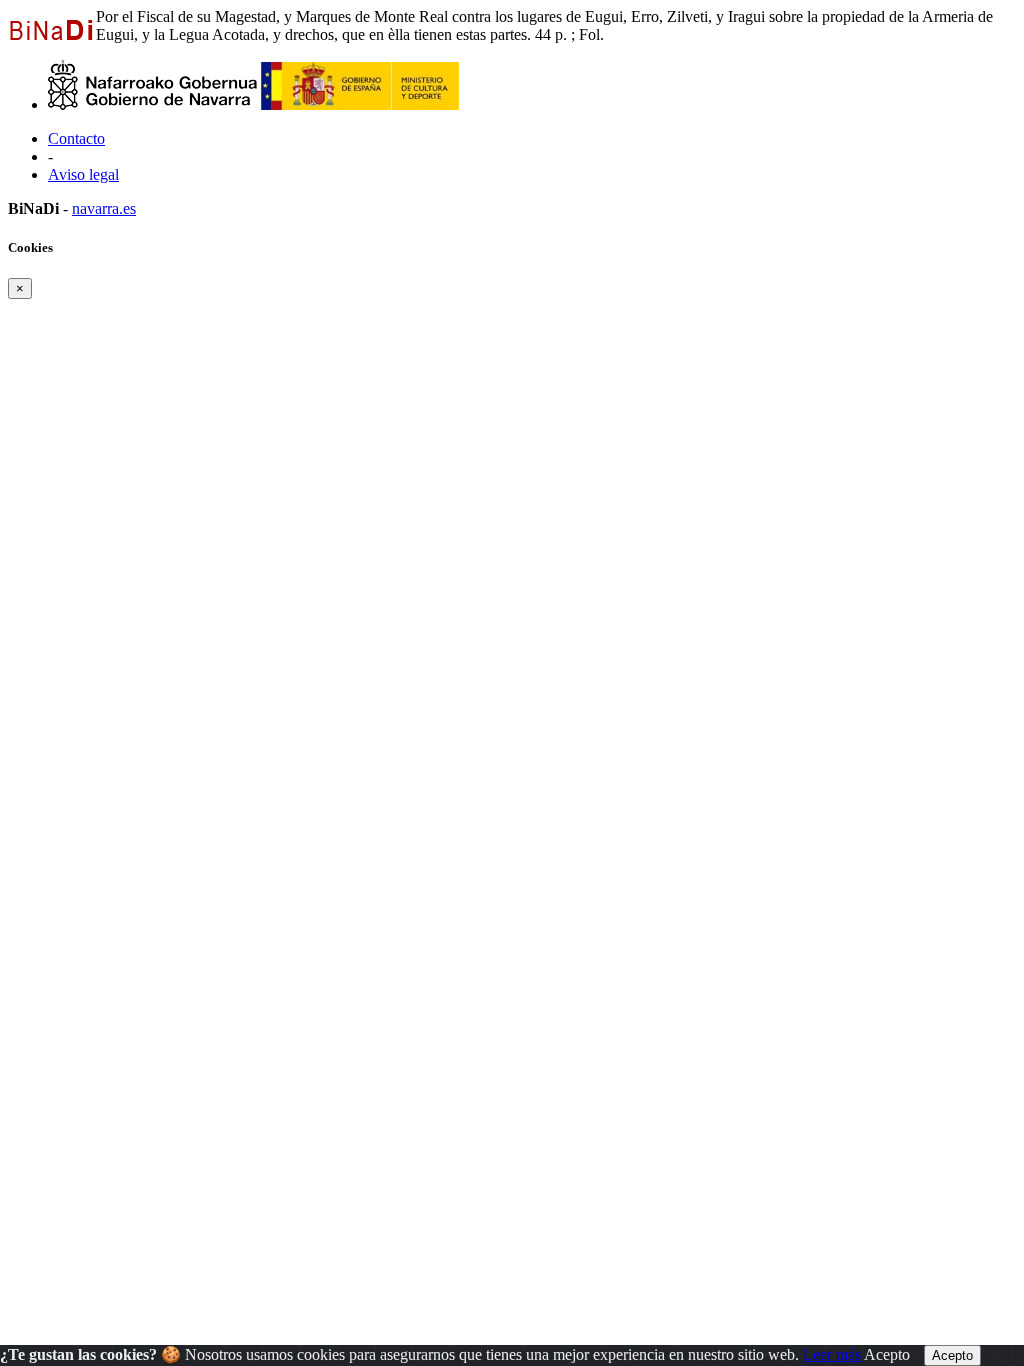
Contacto (76, 138)
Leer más (832, 1354)
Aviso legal (83, 174)
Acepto (887, 1354)
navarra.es (104, 208)
